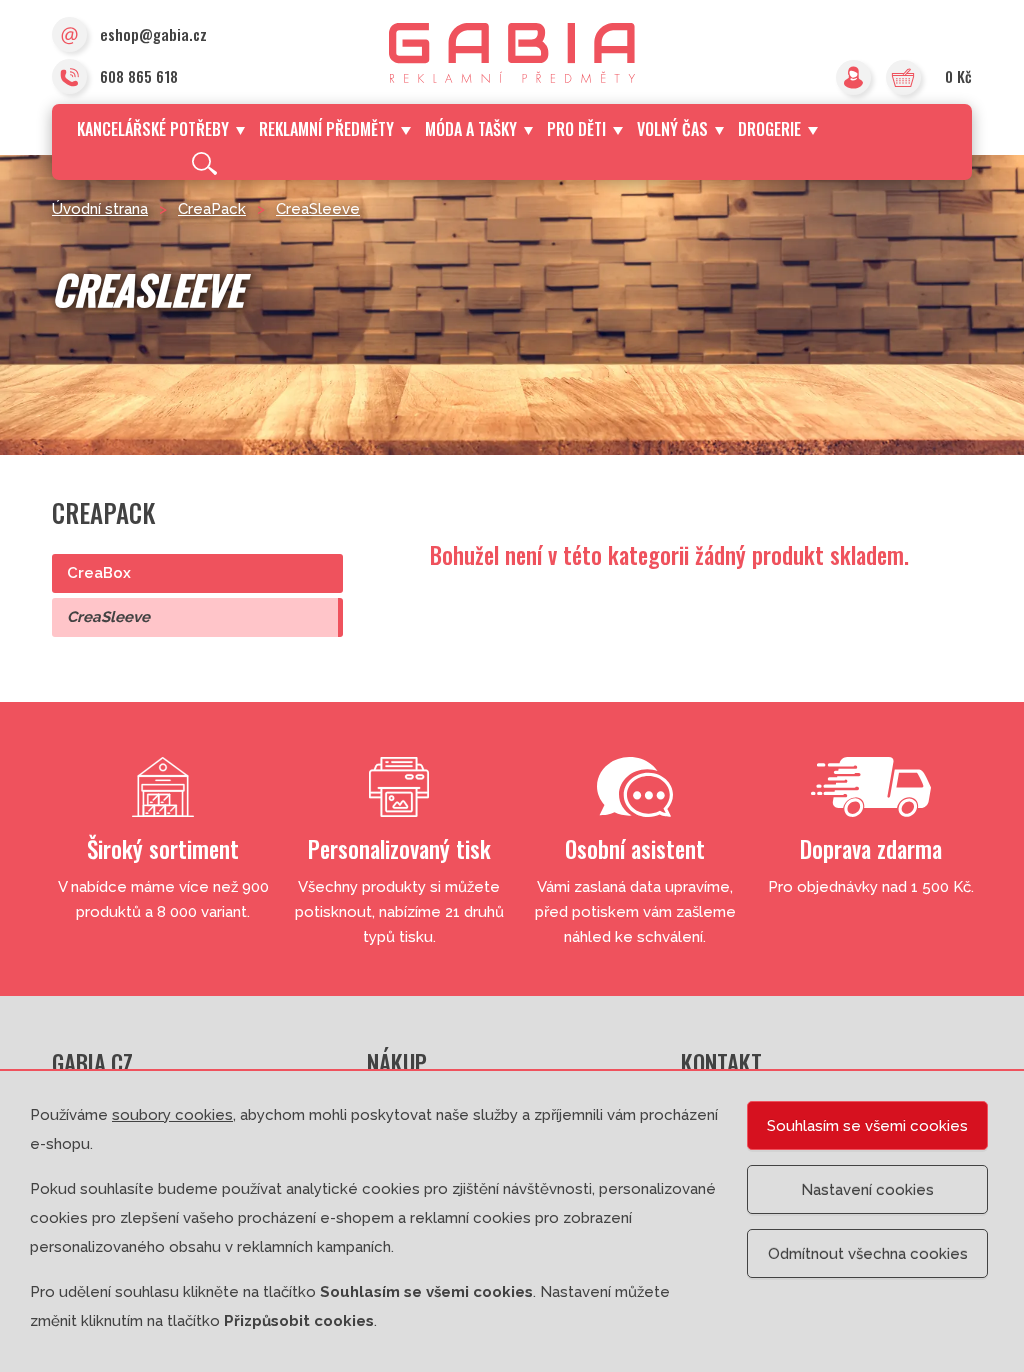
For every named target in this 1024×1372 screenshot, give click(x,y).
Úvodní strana (100, 209)
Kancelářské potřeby (153, 129)
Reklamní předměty (326, 129)
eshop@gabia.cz (153, 34)
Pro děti (576, 129)
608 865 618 (139, 76)
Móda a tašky (471, 129)
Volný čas (672, 129)
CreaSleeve (318, 209)
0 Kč (958, 76)
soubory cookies (172, 1115)
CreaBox (99, 573)
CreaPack (212, 209)
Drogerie (769, 129)
